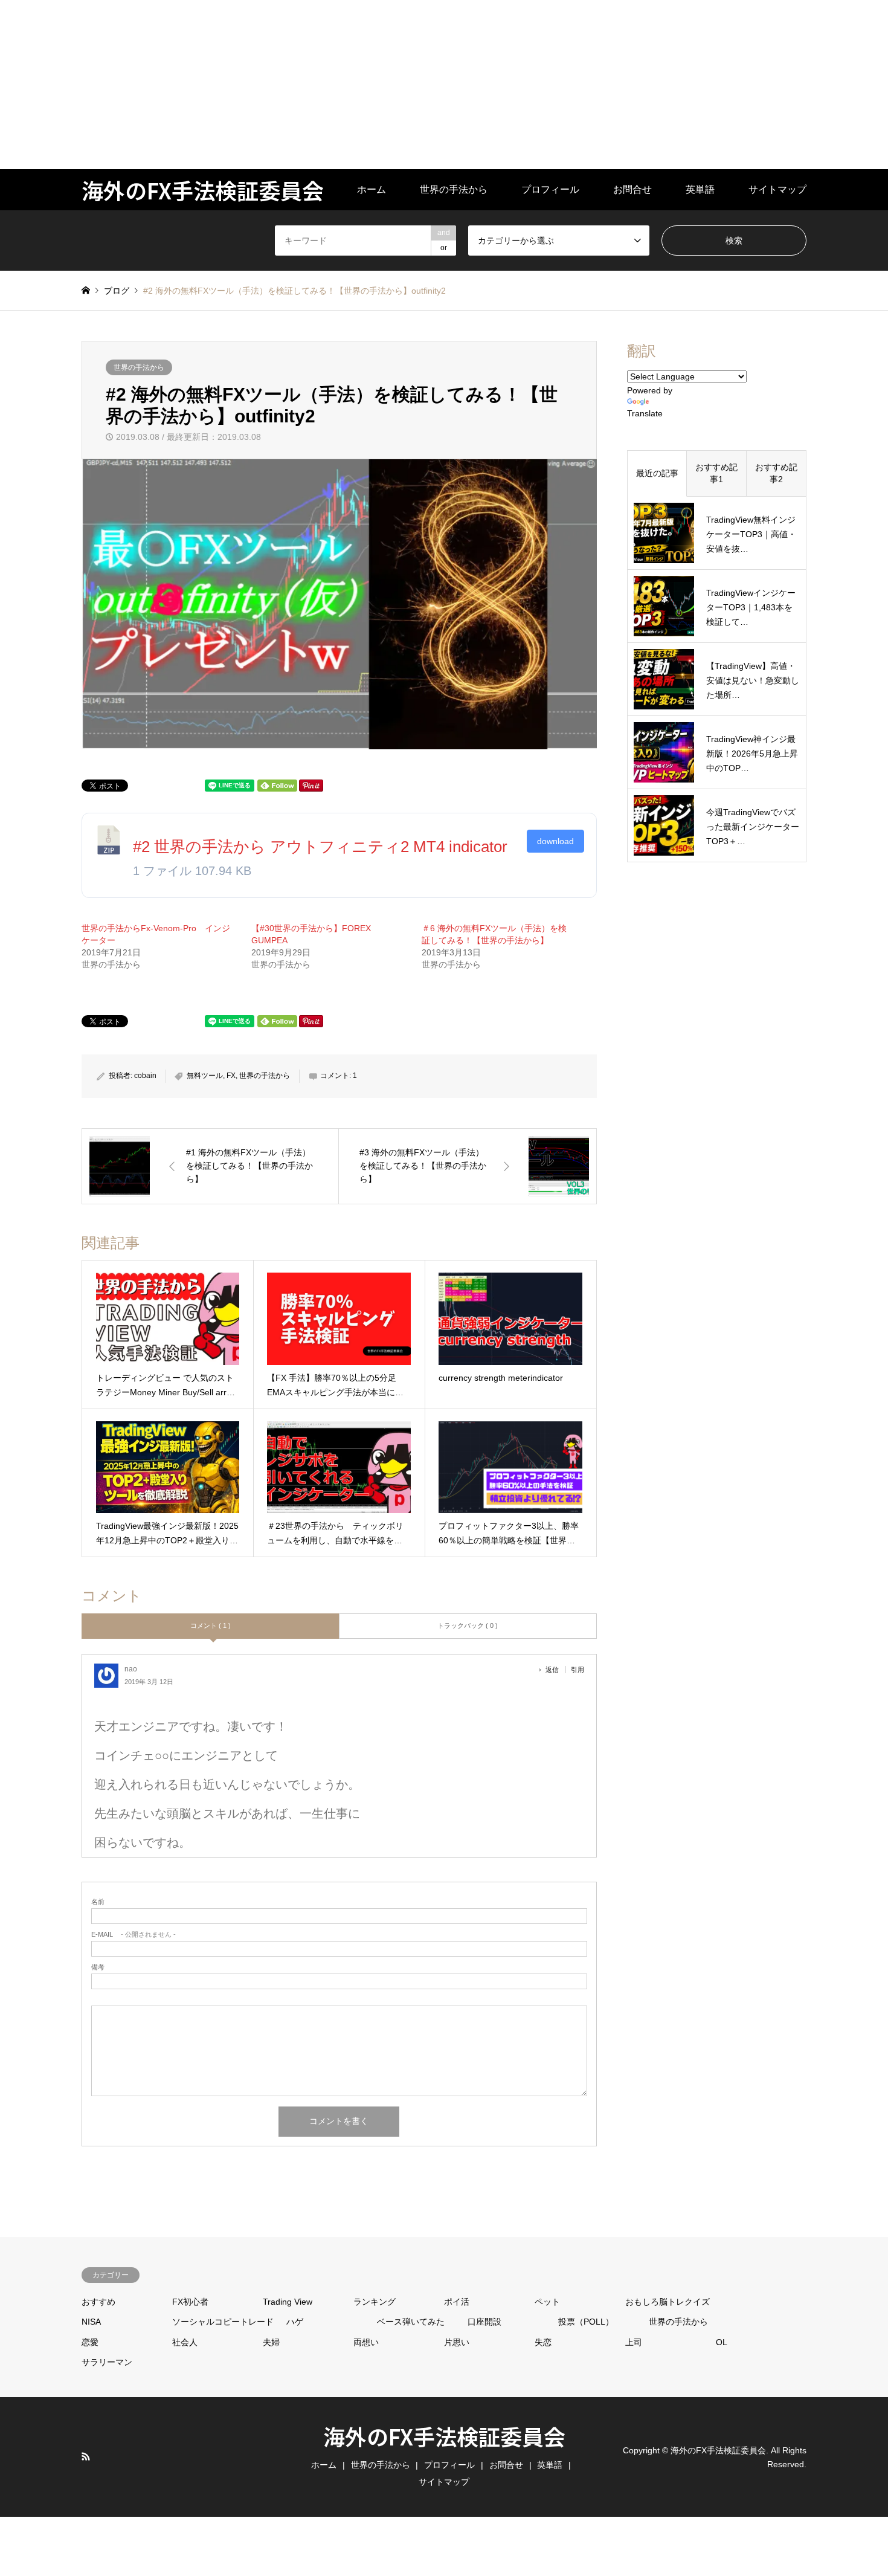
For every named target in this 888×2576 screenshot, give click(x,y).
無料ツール (205, 1076)
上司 (634, 2342)
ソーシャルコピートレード (223, 2322)
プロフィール (550, 189)
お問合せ (632, 189)
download (555, 841)
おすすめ (98, 2302)
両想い (366, 2342)
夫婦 (271, 2342)
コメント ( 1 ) (211, 1625)
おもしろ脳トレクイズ (668, 2302)
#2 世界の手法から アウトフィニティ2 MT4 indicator (320, 847)
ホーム (372, 189)
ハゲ (295, 2322)
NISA (91, 2322)
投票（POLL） (586, 2322)
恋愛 (90, 2342)
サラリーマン (107, 2362)
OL (722, 2342)
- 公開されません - (134, 1935)
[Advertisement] (362, 85)
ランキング (375, 2302)
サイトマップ (777, 189)
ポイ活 (457, 2302)
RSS (86, 2456)
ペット (547, 2302)
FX (231, 1076)
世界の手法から (454, 189)
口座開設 (484, 2322)
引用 (578, 1670)
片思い (457, 2342)
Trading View (288, 2302)
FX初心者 (190, 2302)
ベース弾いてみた (411, 2322)
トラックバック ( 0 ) (468, 1625)
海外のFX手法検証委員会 (444, 2436)
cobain (145, 1076)
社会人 (185, 2342)
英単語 (700, 189)
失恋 (543, 2342)
